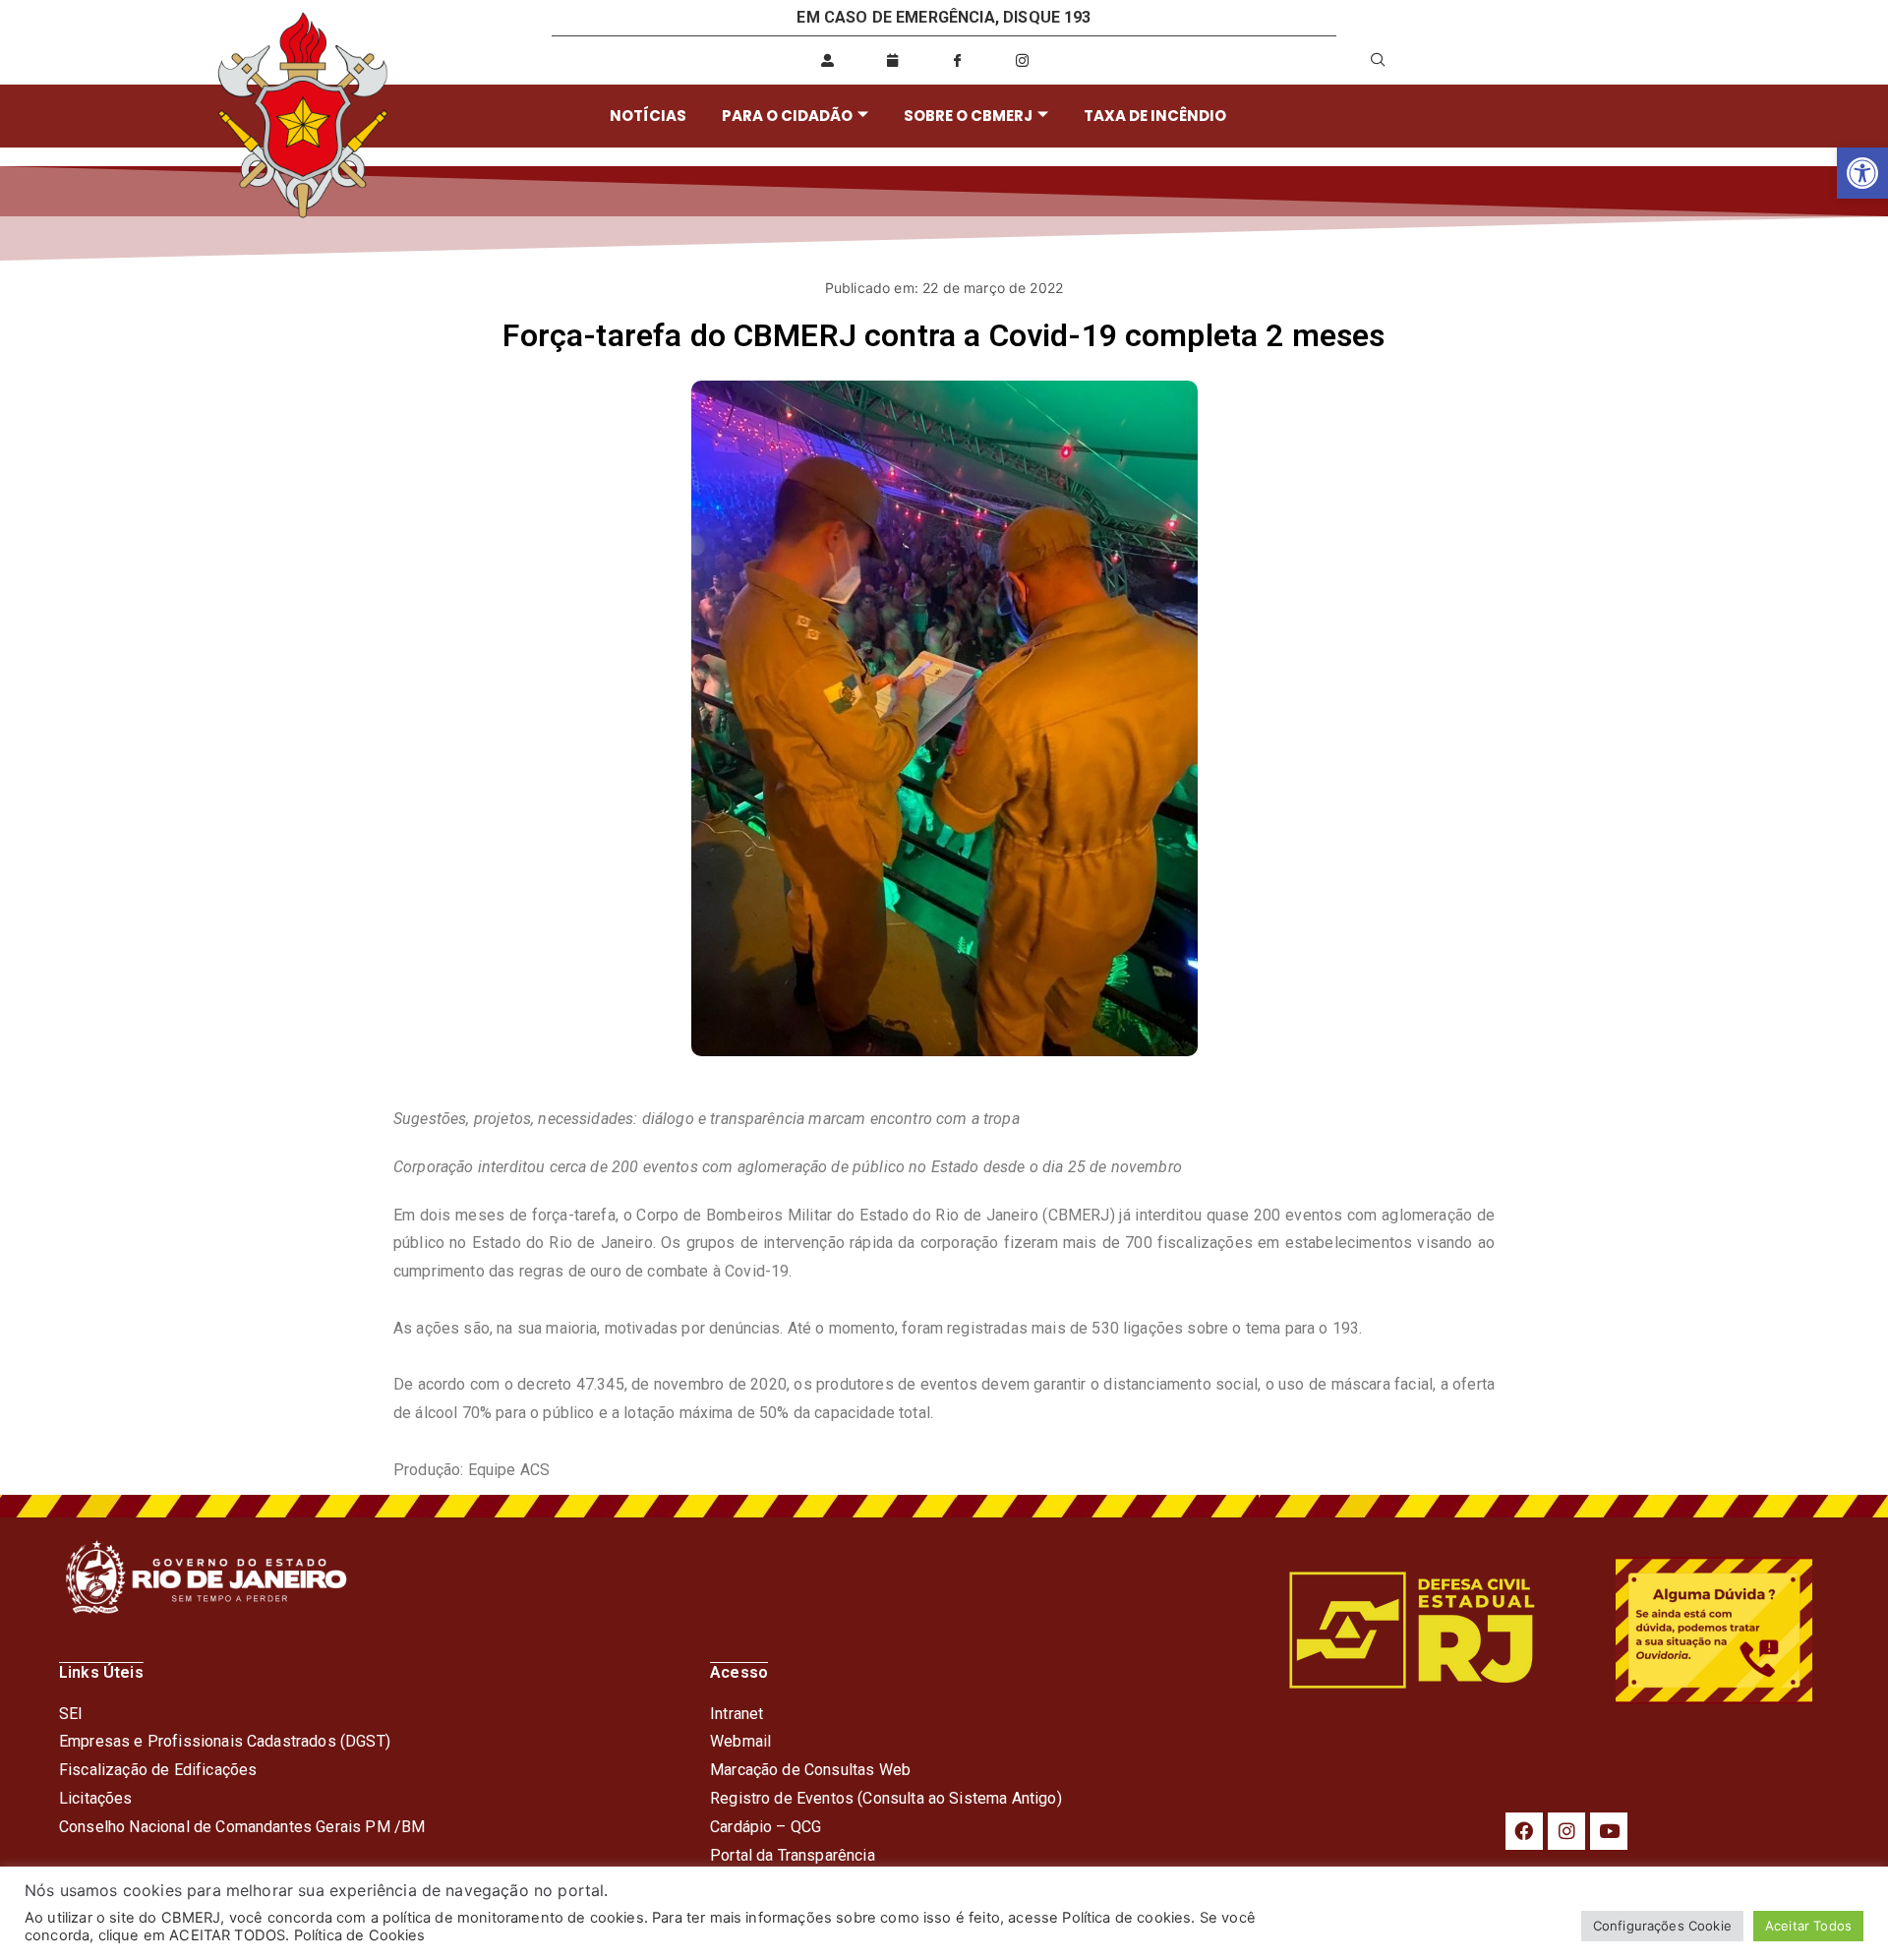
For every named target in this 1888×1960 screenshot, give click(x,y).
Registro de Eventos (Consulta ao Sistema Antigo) (886, 1798)
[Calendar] (893, 60)
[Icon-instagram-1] (1023, 60)
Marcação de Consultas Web (810, 1770)
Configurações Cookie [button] (1662, 1926)
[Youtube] (1609, 1831)
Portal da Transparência (793, 1855)
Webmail (740, 1741)
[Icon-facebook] (958, 60)
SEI (71, 1714)
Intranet (737, 1714)
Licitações (96, 1798)
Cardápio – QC (761, 1827)
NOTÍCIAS (648, 116)
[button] (1862, 173)
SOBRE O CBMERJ (968, 116)
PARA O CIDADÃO (787, 116)
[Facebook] (1524, 1831)
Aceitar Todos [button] (1808, 1926)
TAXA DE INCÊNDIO (1155, 116)
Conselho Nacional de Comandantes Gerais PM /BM (242, 1827)
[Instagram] (1566, 1831)
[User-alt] (828, 60)
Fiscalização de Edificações (158, 1770)
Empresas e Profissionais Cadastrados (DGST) (225, 1741)
